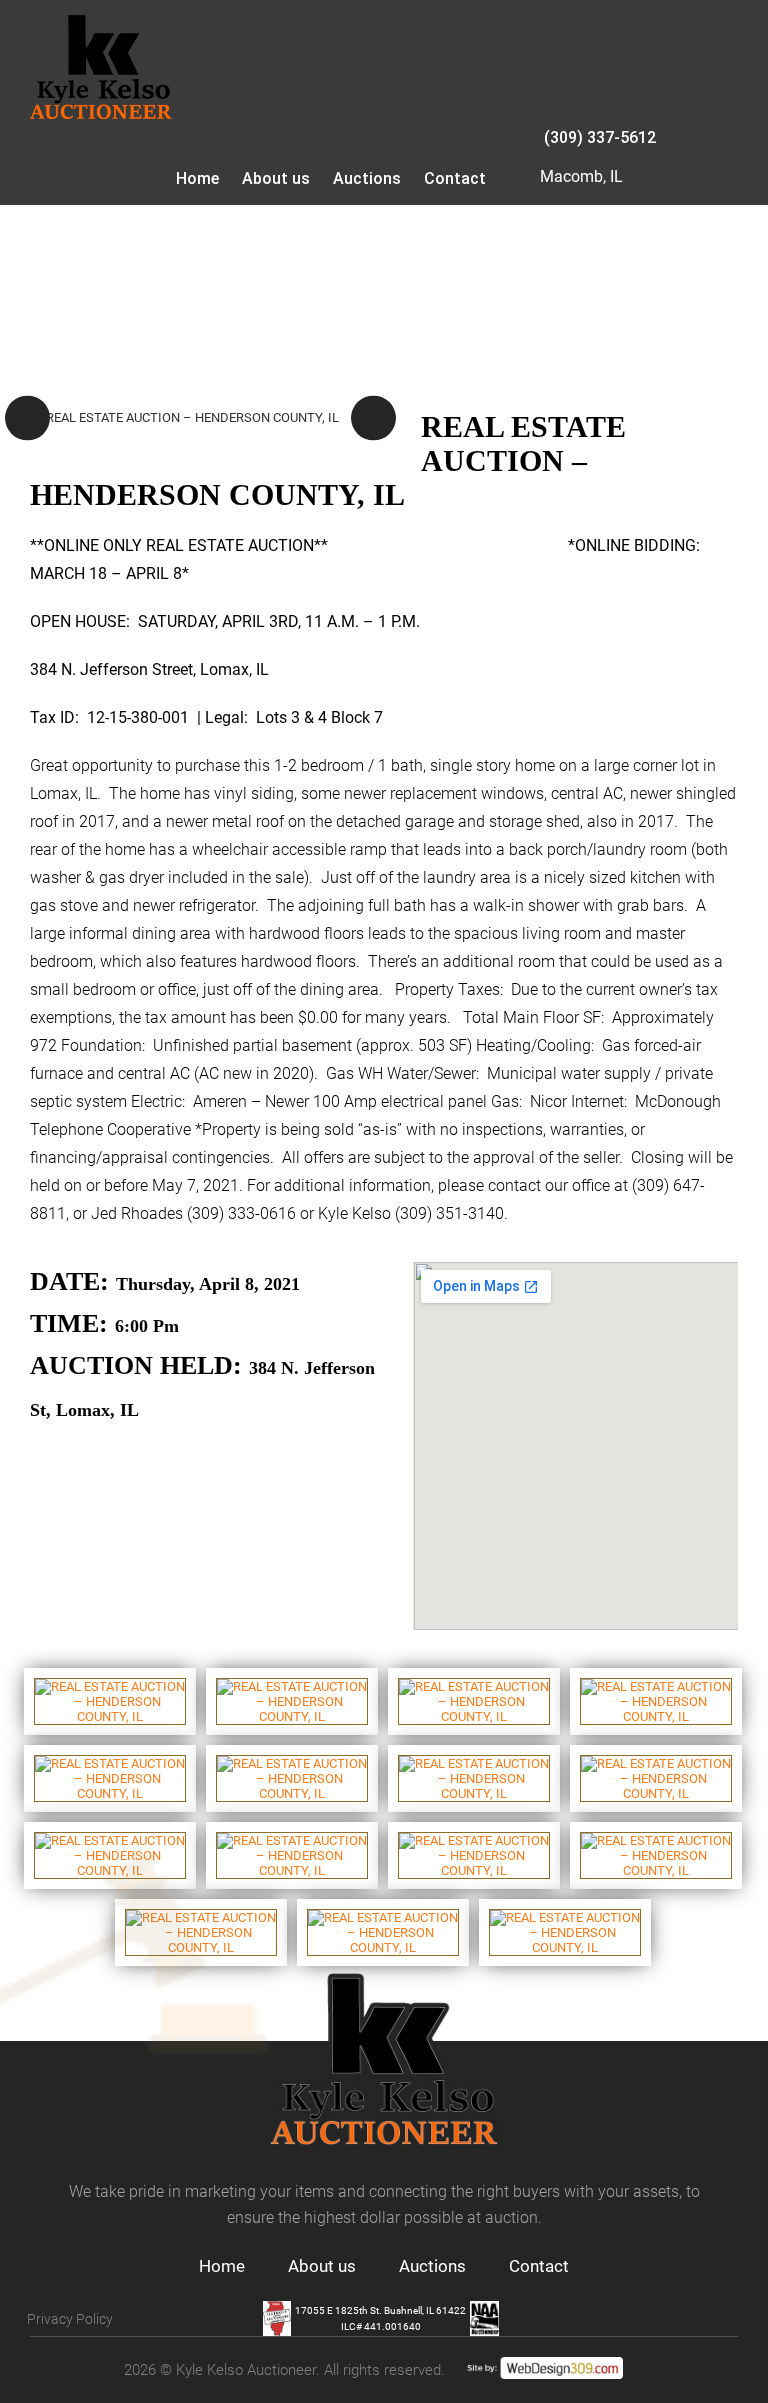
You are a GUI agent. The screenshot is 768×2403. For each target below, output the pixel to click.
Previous (27, 418)
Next (373, 418)
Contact (455, 178)
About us (276, 178)
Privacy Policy (70, 2319)
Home (197, 178)
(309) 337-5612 (600, 137)
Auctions (367, 178)
